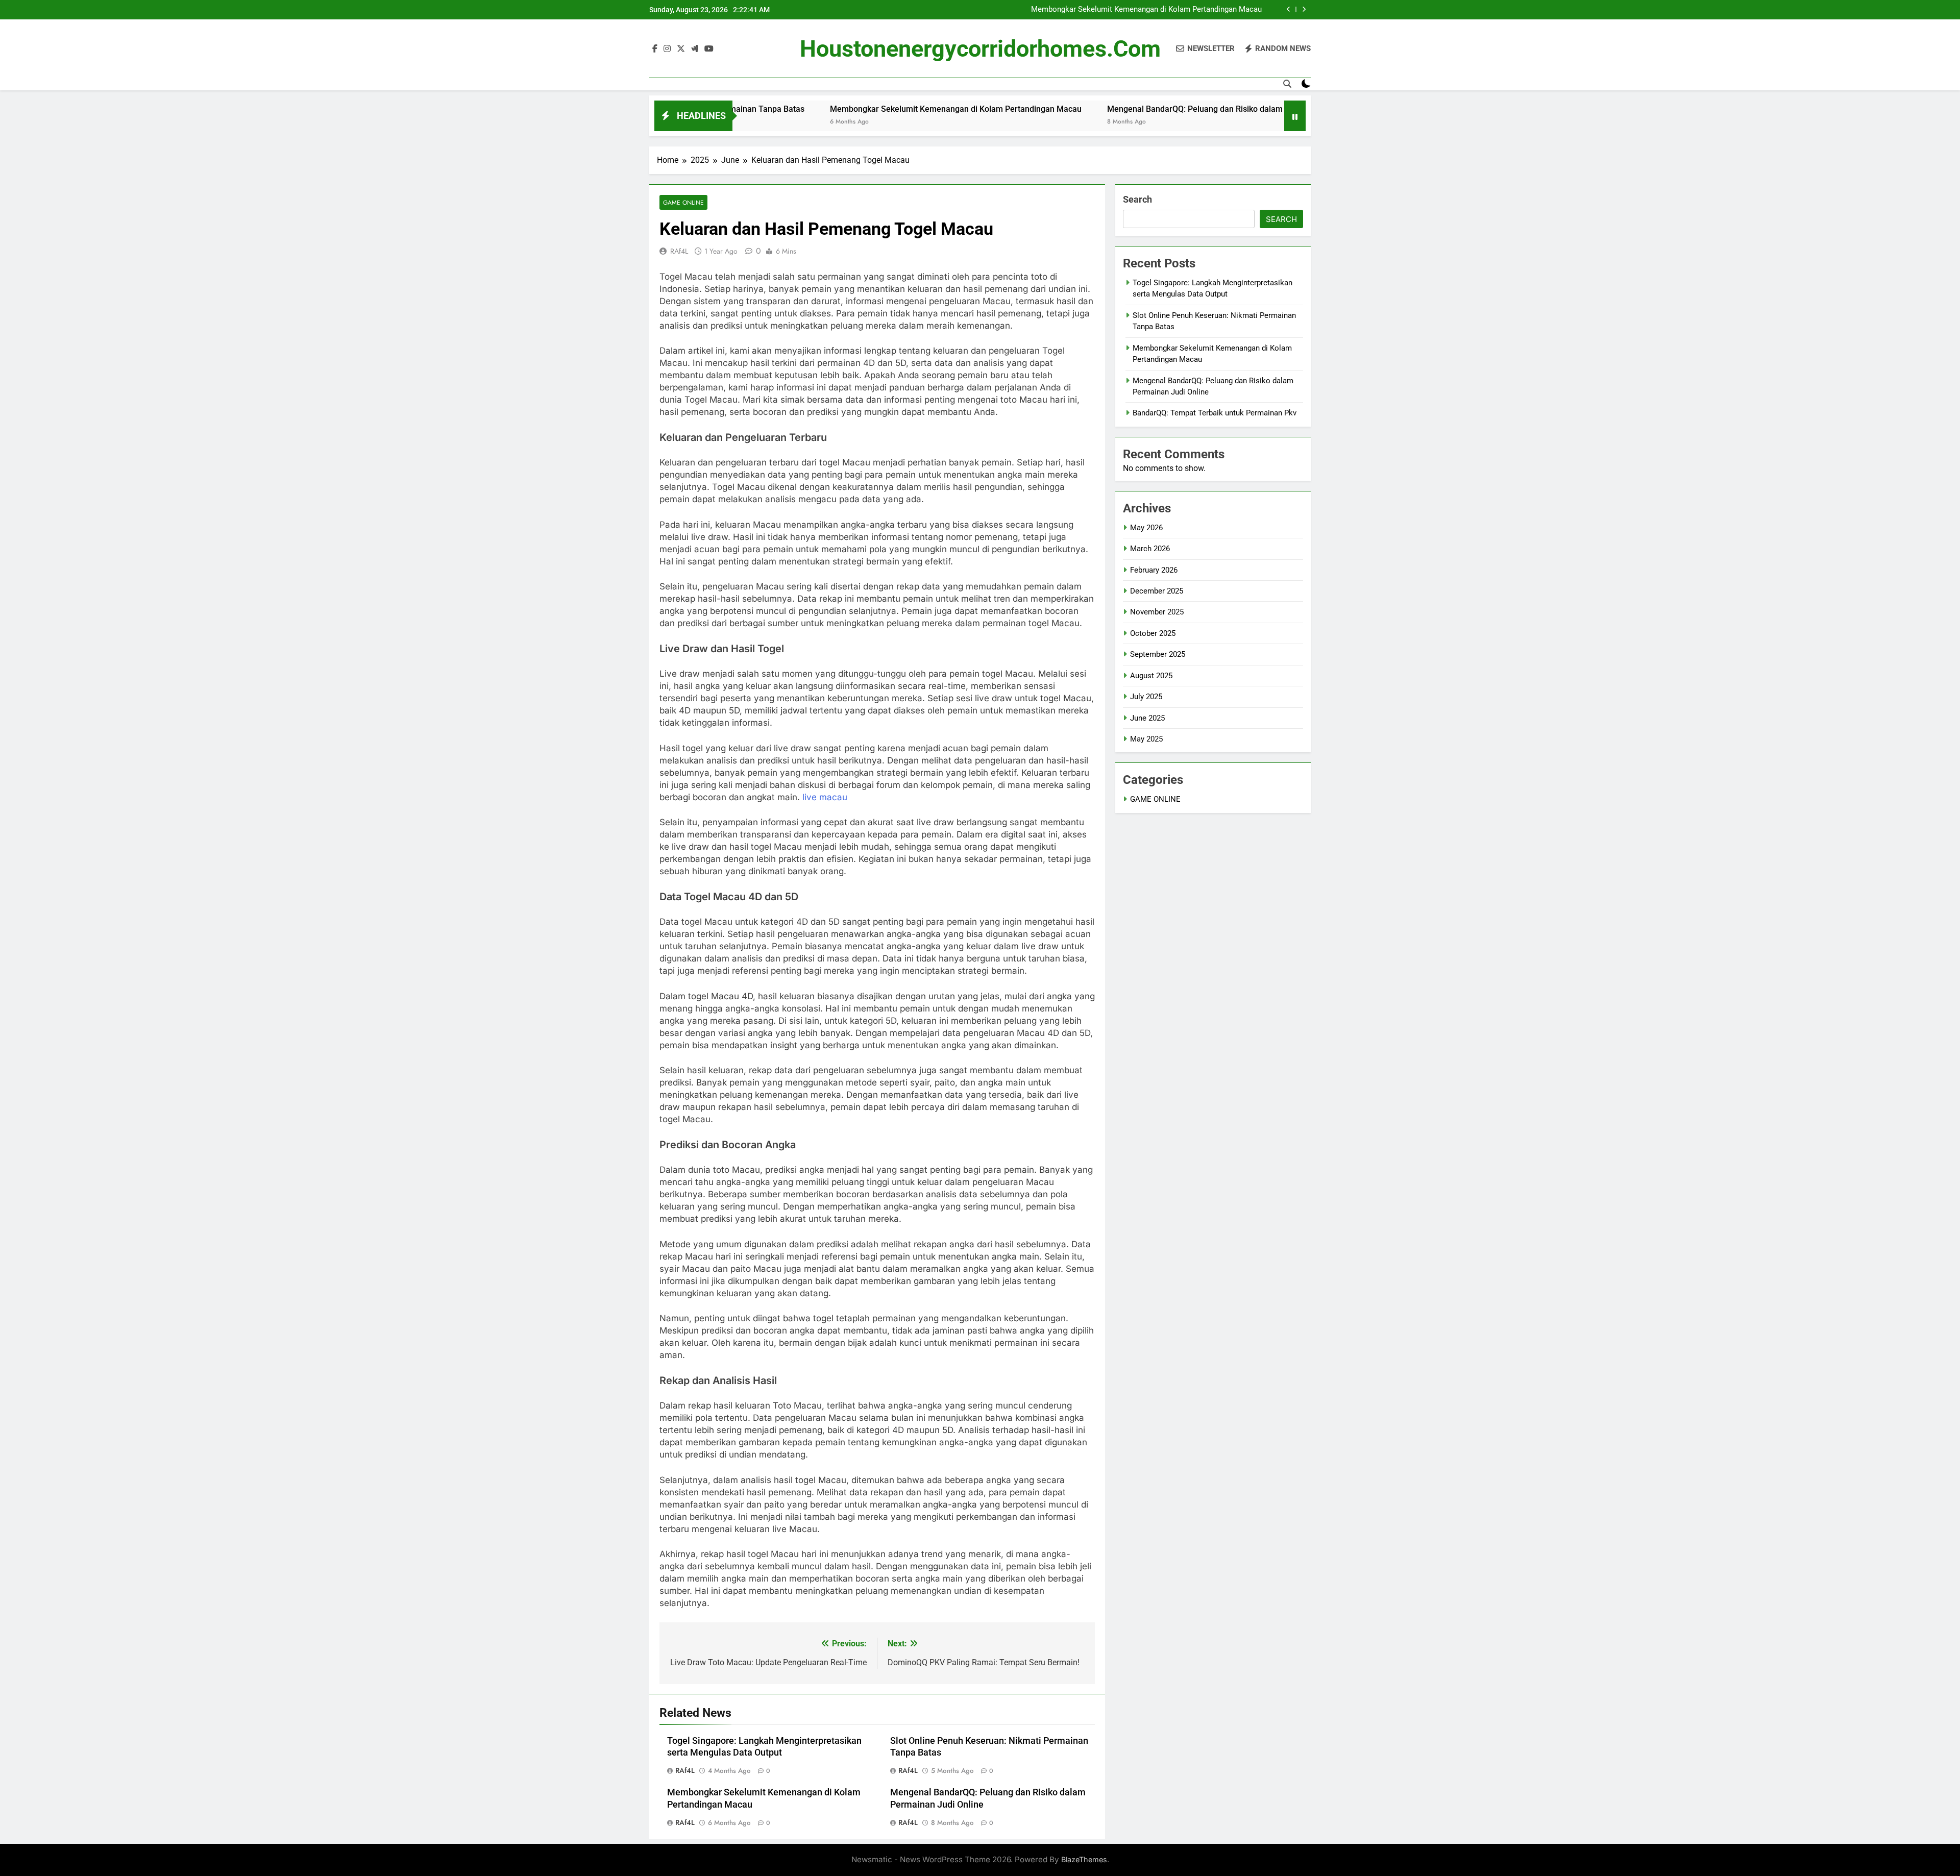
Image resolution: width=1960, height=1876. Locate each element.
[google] (695, 49)
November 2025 (1157, 612)
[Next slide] (1304, 9)
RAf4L (679, 251)
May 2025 (1146, 739)
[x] (681, 49)
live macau (825, 797)
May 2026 (1146, 528)
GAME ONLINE (683, 202)
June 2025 (1147, 718)
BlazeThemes (1084, 1859)
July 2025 (1146, 697)
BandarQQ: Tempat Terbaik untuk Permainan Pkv (1215, 413)
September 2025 (1158, 654)
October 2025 (1153, 633)
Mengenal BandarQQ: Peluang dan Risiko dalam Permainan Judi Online (1129, 109)
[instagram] (667, 49)
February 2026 (1154, 570)
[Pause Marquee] (1295, 116)
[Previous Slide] (1289, 9)
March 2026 (1150, 549)
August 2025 (1151, 676)
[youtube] (709, 49)
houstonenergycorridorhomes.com (980, 49)
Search (1137, 199)
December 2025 (1157, 591)
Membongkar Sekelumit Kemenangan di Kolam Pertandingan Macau (1146, 10)
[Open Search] (1287, 84)
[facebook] (655, 49)
